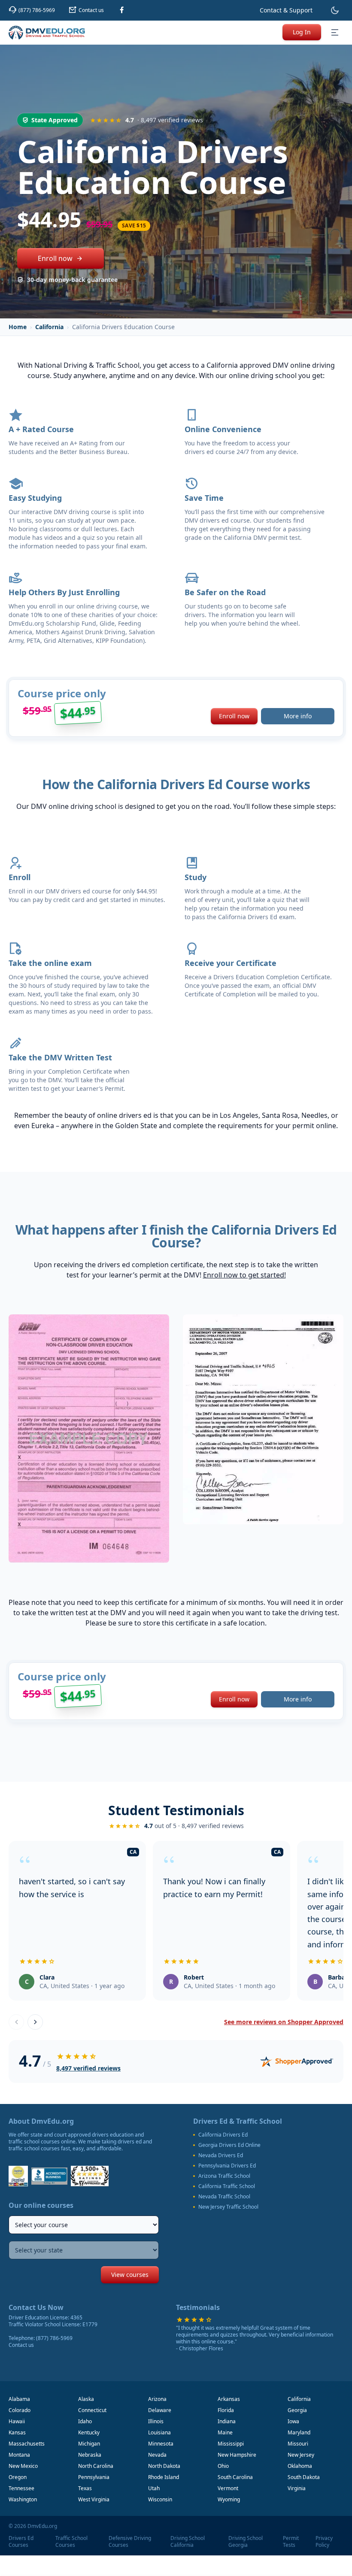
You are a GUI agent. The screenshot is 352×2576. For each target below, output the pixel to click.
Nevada (157, 2455)
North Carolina (96, 2466)
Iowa (293, 2421)
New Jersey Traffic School (228, 2207)
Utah (154, 2488)
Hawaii (17, 2421)
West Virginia (94, 2499)
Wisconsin (160, 2499)
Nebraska (90, 2455)
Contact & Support (286, 10)
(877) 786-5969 (54, 2338)
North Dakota (164, 2466)
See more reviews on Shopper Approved (284, 2022)
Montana (19, 2455)
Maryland (299, 2432)
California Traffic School (227, 2186)
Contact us (21, 2345)
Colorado (20, 2410)
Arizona (157, 2399)
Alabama (19, 2399)
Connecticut (92, 2410)
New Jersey (301, 2455)
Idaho (85, 2421)
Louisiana (159, 2432)
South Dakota (304, 2477)
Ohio (223, 2466)
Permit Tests (291, 2542)
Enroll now (55, 258)
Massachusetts (27, 2444)
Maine (225, 2432)
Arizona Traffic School (224, 2176)
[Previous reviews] (16, 2022)
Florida (226, 2410)
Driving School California (188, 2542)
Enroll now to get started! (244, 1275)
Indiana (227, 2421)
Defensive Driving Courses (130, 2542)
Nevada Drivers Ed (221, 2155)
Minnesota (161, 2444)
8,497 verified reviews (88, 2068)
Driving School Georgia (246, 2542)
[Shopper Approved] (297, 2061)
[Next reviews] (35, 2022)
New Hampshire (237, 2455)
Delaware (160, 2410)
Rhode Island (164, 2477)
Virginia (297, 2488)
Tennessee (21, 2488)
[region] (176, 1922)
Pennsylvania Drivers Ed (227, 2166)
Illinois (156, 2421)
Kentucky (89, 2432)
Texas (85, 2488)
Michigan (89, 2444)
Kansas (17, 2432)
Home (18, 327)
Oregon (18, 2477)
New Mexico (23, 2466)
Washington (23, 2499)
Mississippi (231, 2444)
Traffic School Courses (71, 2542)
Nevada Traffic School (224, 2197)
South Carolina (235, 2477)
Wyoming (229, 2499)
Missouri (298, 2444)
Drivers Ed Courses (21, 2542)
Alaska (86, 2399)
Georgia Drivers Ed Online (229, 2145)
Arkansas (229, 2399)
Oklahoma (300, 2466)
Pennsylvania (94, 2477)
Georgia (297, 2410)
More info (298, 716)
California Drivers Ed (223, 2135)
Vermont (228, 2488)
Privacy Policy (324, 2542)
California (49, 327)
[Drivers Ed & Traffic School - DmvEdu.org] (47, 33)
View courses (130, 2275)
